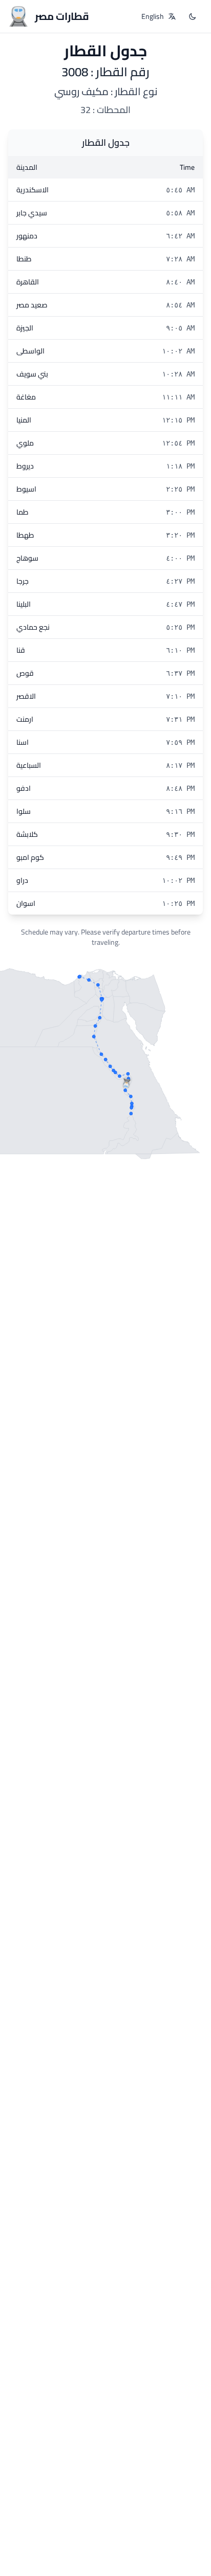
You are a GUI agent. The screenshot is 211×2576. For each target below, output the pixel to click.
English (153, 16)
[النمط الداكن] (193, 16)
